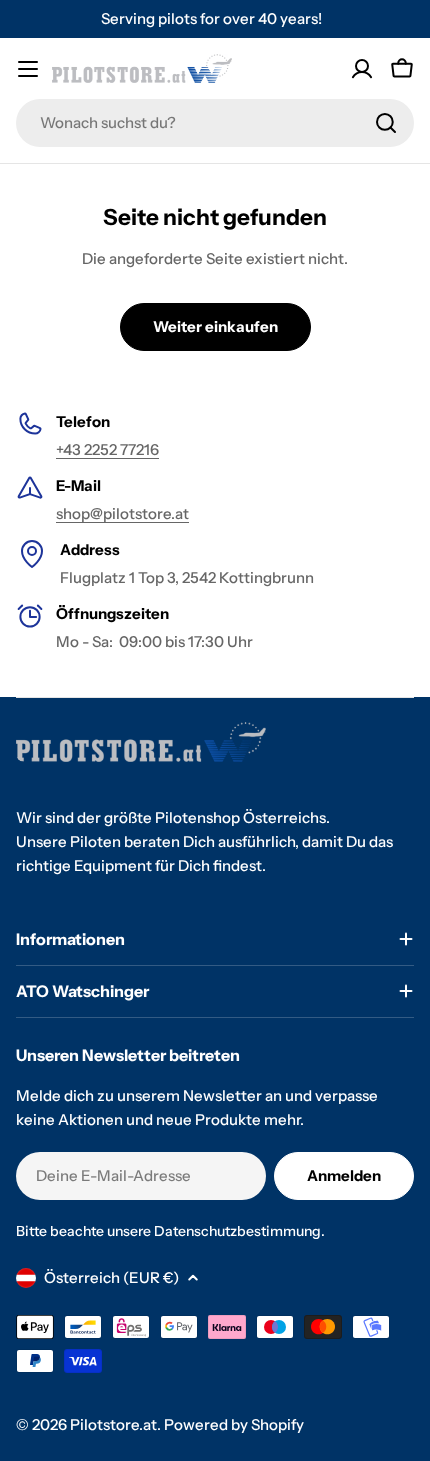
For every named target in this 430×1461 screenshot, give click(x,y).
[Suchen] (386, 123)
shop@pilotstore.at (122, 513)
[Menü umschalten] (28, 69)
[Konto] (362, 69)
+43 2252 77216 (107, 449)
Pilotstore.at (113, 1424)
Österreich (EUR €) (111, 1277)
